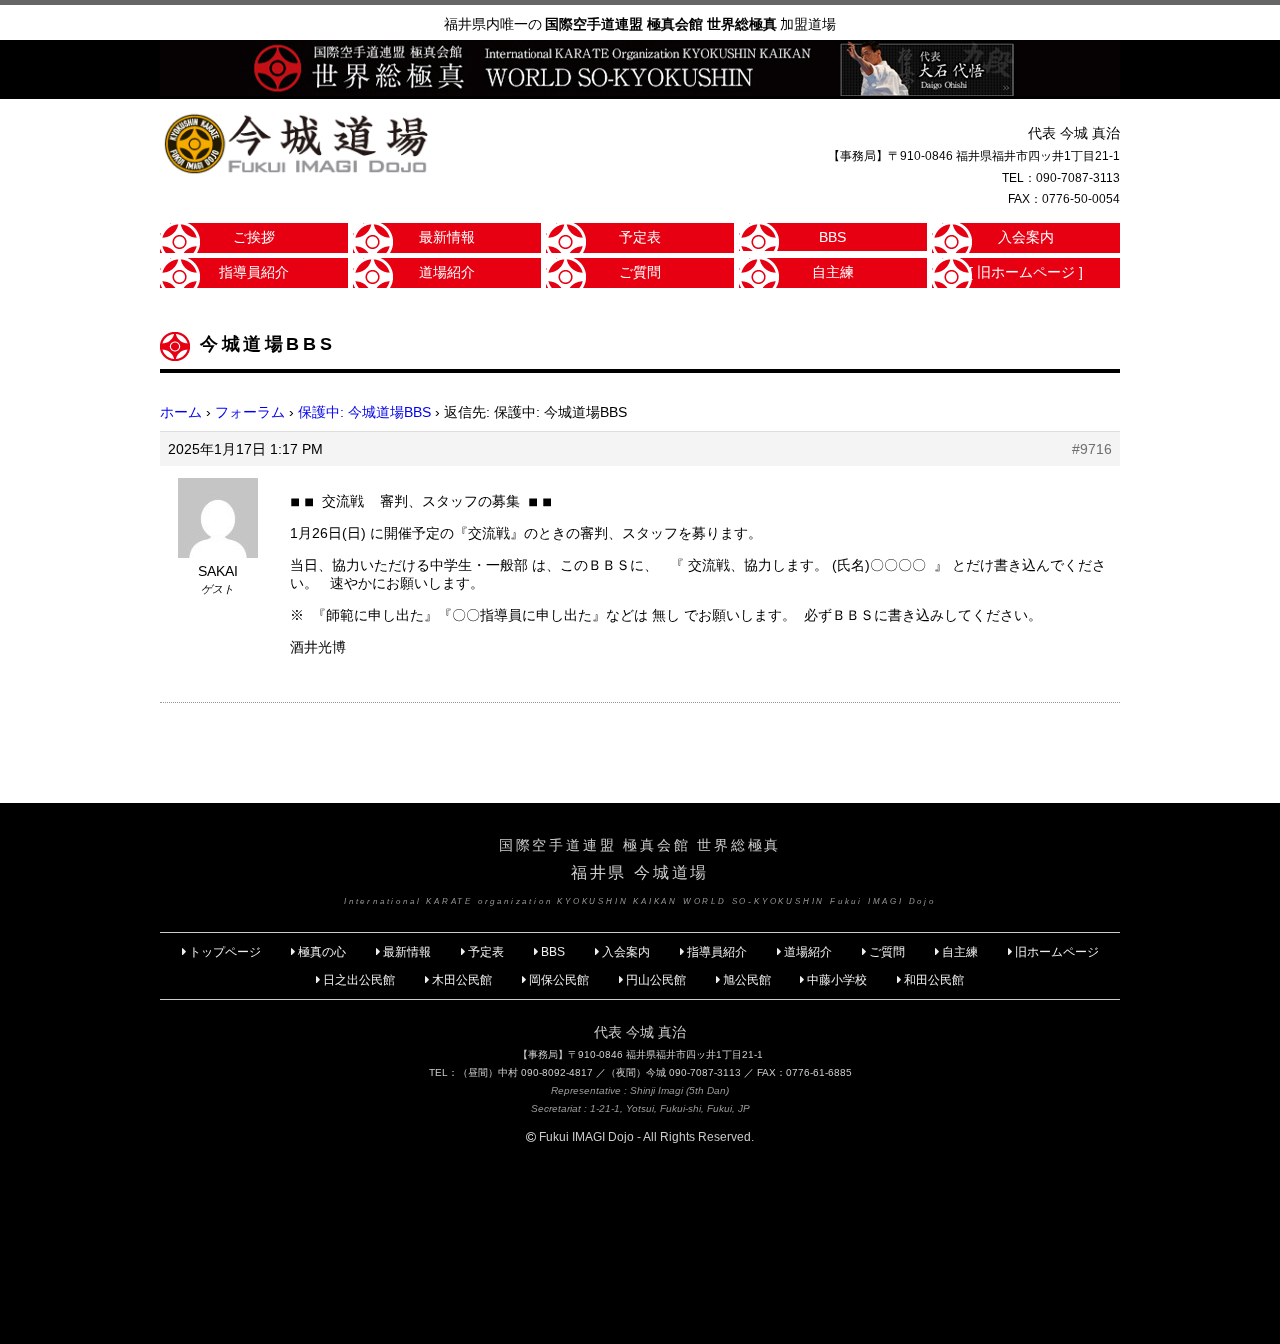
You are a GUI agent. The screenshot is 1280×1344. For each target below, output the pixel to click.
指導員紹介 (254, 272)
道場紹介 (447, 272)
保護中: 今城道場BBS (364, 412)
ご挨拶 (254, 237)
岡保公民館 (559, 980)
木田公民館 (462, 980)
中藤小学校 (837, 980)
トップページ (225, 952)
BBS (832, 237)
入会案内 (1026, 237)
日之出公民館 (359, 980)
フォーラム (250, 412)
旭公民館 (748, 980)
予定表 (640, 237)
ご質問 (640, 272)
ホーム (181, 412)
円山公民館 (656, 980)
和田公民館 (934, 980)
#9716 (1092, 449)
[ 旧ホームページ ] (1026, 272)
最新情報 (447, 237)
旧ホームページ (1057, 952)
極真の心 (322, 952)
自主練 (833, 272)
